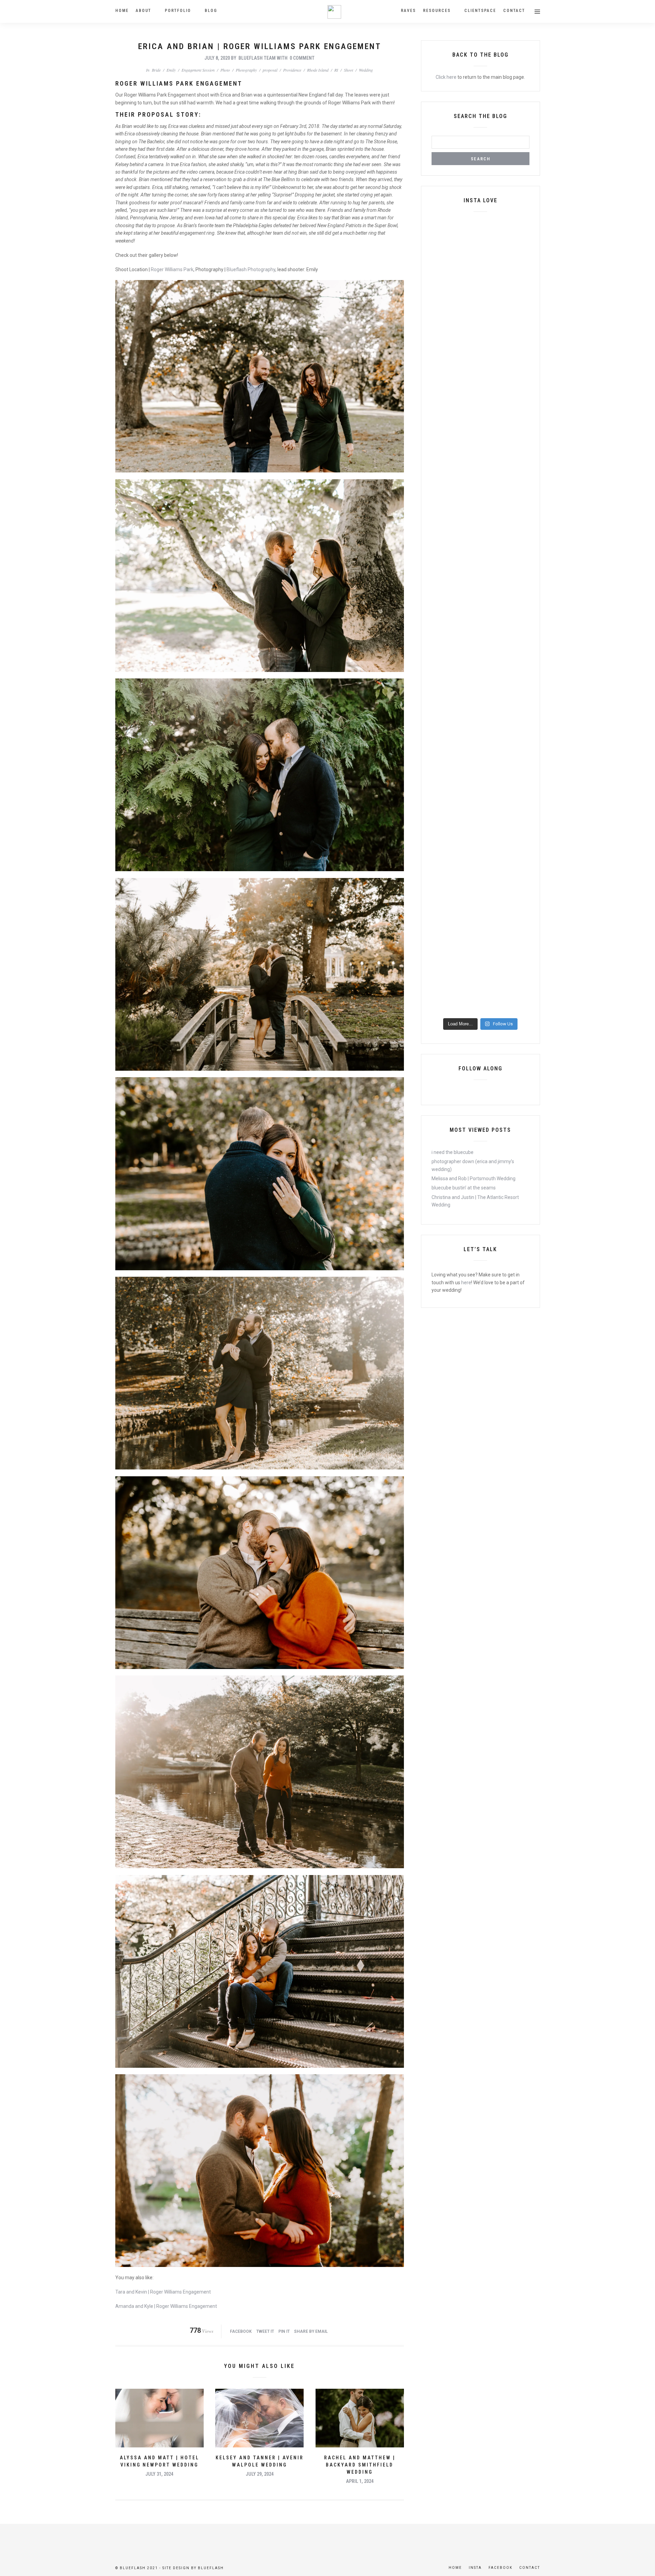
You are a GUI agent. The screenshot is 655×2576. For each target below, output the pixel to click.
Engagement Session (198, 70)
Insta (475, 2568)
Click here (446, 77)
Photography (246, 70)
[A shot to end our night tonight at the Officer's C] (442, 417)
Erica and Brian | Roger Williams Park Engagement (260, 46)
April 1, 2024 (360, 2481)
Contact (514, 11)
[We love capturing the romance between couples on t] (468, 414)
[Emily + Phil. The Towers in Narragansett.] (468, 242)
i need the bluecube (453, 1152)
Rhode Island (318, 70)
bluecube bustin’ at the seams (464, 1188)
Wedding (366, 70)
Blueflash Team (257, 58)
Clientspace (480, 11)
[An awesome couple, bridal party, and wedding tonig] (442, 612)
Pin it (284, 2331)
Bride (156, 70)
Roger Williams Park (172, 269)
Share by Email (311, 2331)
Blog (211, 11)
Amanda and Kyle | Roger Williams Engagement (166, 2306)
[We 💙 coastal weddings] (493, 680)
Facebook (241, 2331)
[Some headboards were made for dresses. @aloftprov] (518, 254)
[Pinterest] (480, 1091)
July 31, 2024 (159, 2474)
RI (336, 70)
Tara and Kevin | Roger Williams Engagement (163, 2292)
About (143, 11)
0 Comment (302, 58)
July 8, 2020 (217, 58)
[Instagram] (492, 1091)
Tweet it (265, 2331)
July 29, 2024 (260, 2474)
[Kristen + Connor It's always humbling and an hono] (468, 840)
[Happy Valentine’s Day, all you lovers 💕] (493, 368)
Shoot (348, 70)
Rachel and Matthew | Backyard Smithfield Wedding (360, 2465)
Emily (171, 70)
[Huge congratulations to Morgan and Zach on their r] (493, 284)
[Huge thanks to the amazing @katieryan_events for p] (518, 452)
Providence (292, 70)
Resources (437, 11)
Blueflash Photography (251, 269)
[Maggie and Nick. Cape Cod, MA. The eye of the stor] (518, 589)
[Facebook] (469, 1091)
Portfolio (178, 11)
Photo (225, 70)
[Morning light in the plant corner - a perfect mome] (493, 589)
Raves (408, 11)
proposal (270, 70)
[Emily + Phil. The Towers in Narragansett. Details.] (442, 261)
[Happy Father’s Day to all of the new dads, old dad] (518, 734)
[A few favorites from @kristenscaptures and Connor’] (442, 707)
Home (122, 11)
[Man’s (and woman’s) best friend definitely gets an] (468, 589)
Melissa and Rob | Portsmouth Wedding (474, 1179)
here (466, 1283)
